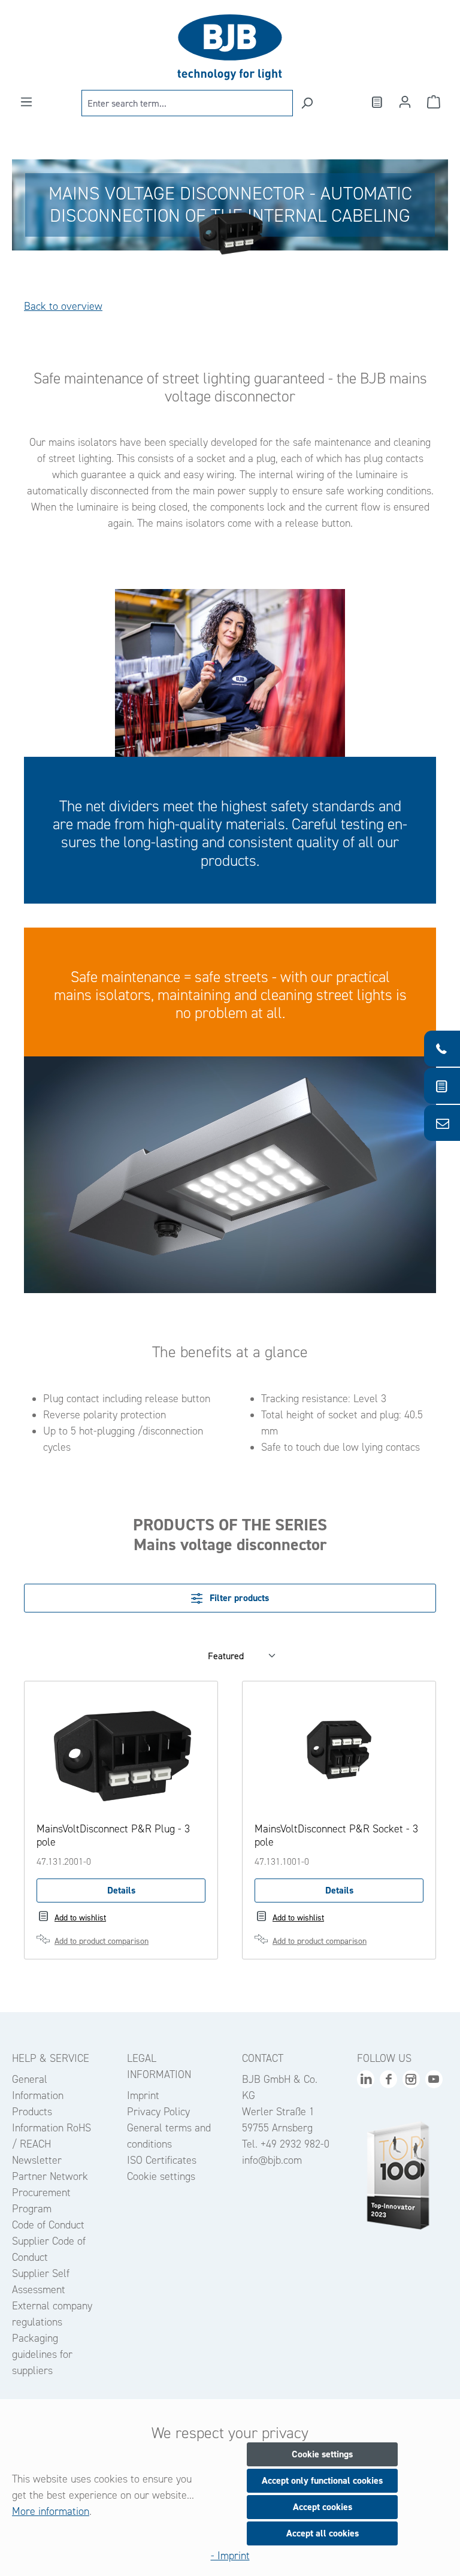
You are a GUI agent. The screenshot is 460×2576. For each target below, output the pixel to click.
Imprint (143, 2095)
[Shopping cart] (434, 102)
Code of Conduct (48, 2225)
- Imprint (230, 2556)
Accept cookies (323, 2507)
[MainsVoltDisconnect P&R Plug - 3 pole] (121, 1753)
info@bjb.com (272, 2160)
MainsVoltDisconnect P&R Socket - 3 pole (336, 1835)
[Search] (307, 103)
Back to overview (63, 306)
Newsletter (37, 2160)
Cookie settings (161, 2176)
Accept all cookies (323, 2533)
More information (51, 2511)
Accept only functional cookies (322, 2480)
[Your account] (405, 102)
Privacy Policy (158, 2112)
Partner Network (50, 2176)
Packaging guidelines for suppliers (42, 2354)
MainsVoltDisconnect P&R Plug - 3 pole (113, 1835)
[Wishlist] (376, 102)
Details (121, 1890)
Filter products (238, 1598)
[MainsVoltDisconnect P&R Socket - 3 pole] (339, 1753)
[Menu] (26, 102)
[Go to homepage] (230, 47)
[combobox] (187, 103)
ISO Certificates (162, 2160)
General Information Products (38, 2095)
